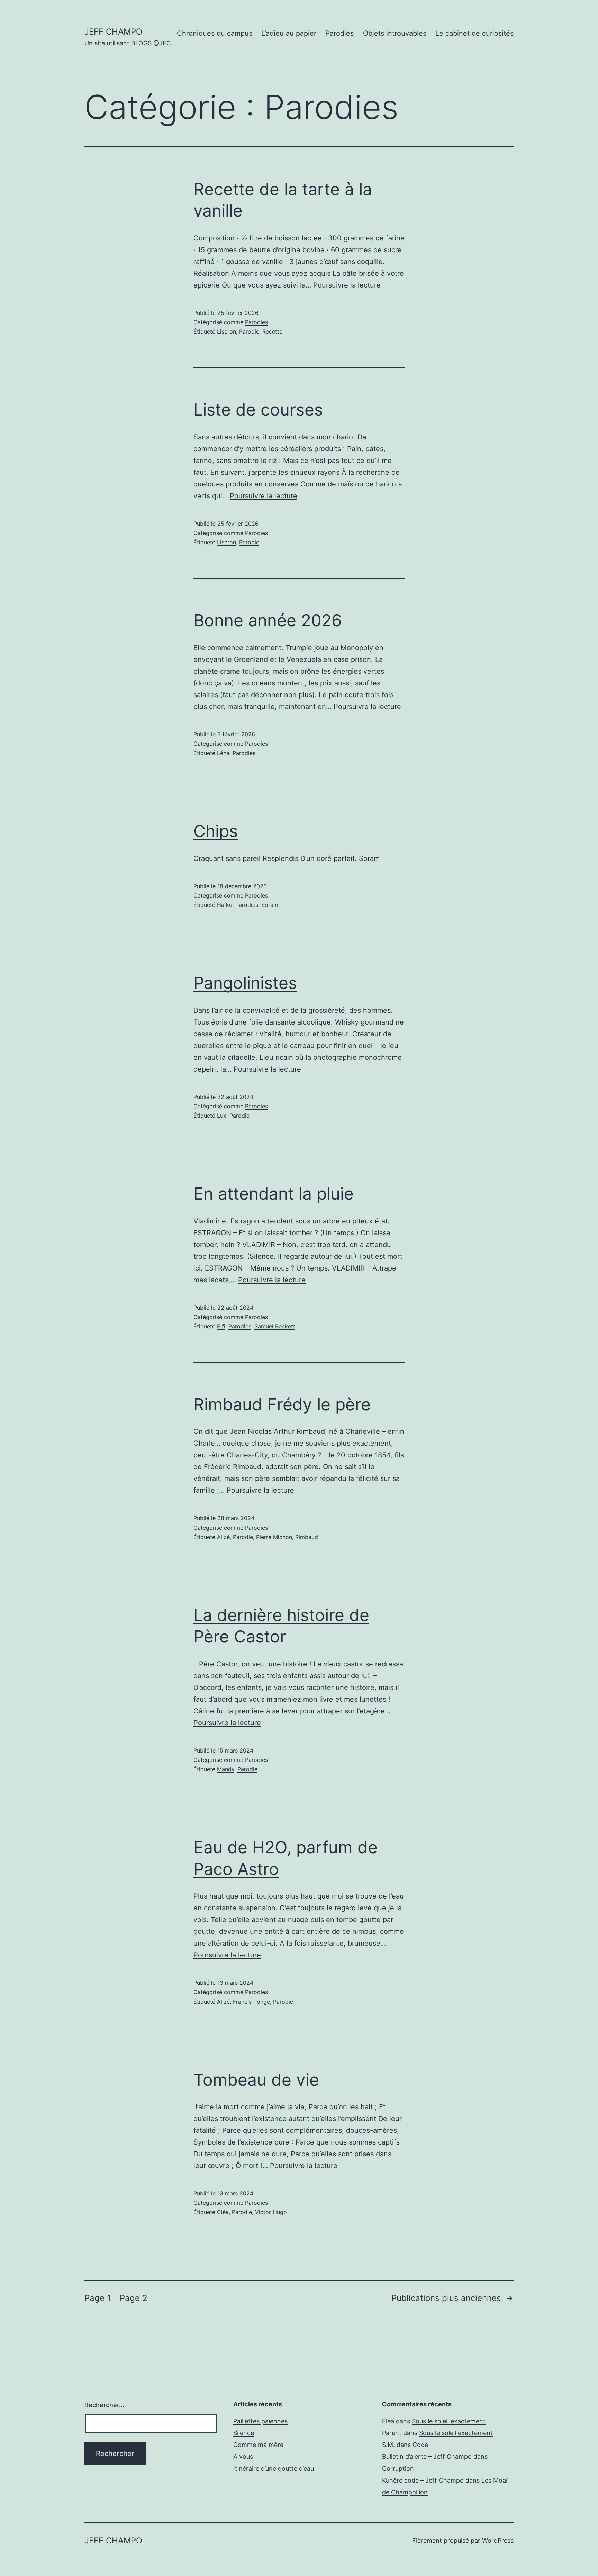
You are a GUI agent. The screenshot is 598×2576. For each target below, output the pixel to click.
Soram (270, 905)
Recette (272, 331)
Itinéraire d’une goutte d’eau (274, 2469)
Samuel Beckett (275, 1326)
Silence (244, 2433)
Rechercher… (104, 2405)
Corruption (398, 2469)
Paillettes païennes (260, 2421)
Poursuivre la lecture (347, 285)
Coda (420, 2445)
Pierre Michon (274, 1537)
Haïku (225, 905)
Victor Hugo (271, 2212)
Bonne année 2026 (268, 620)
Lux (222, 1116)
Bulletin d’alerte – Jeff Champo (427, 2456)
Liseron (226, 331)
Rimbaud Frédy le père (282, 1404)
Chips (216, 831)
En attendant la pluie (274, 1194)
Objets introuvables (395, 33)
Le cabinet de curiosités (474, 33)
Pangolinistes (245, 983)
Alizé (223, 1537)
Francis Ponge (251, 2002)
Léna (223, 753)
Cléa (223, 2212)
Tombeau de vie (256, 2080)
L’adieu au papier (289, 33)
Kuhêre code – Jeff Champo (423, 2480)
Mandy (226, 1769)
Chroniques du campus (215, 33)
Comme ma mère (258, 2445)
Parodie (249, 331)
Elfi (221, 1326)
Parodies (339, 33)
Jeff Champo (113, 32)
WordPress (498, 2541)
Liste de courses (258, 409)
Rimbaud (307, 1537)
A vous (243, 2456)
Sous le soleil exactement (449, 2421)
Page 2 (134, 2298)
